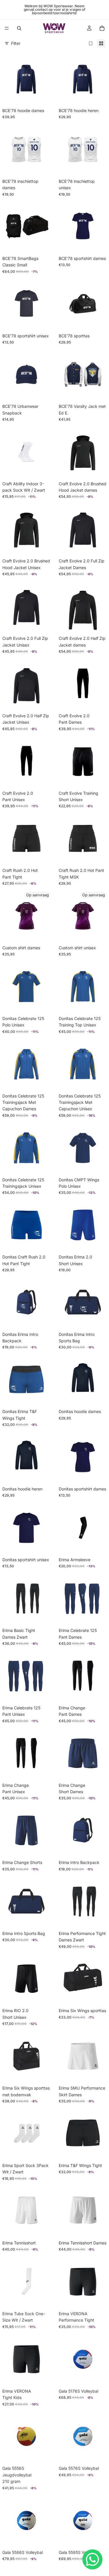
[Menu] (7, 28)
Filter (16, 43)
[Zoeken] (19, 28)
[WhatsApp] (92, 2559)
